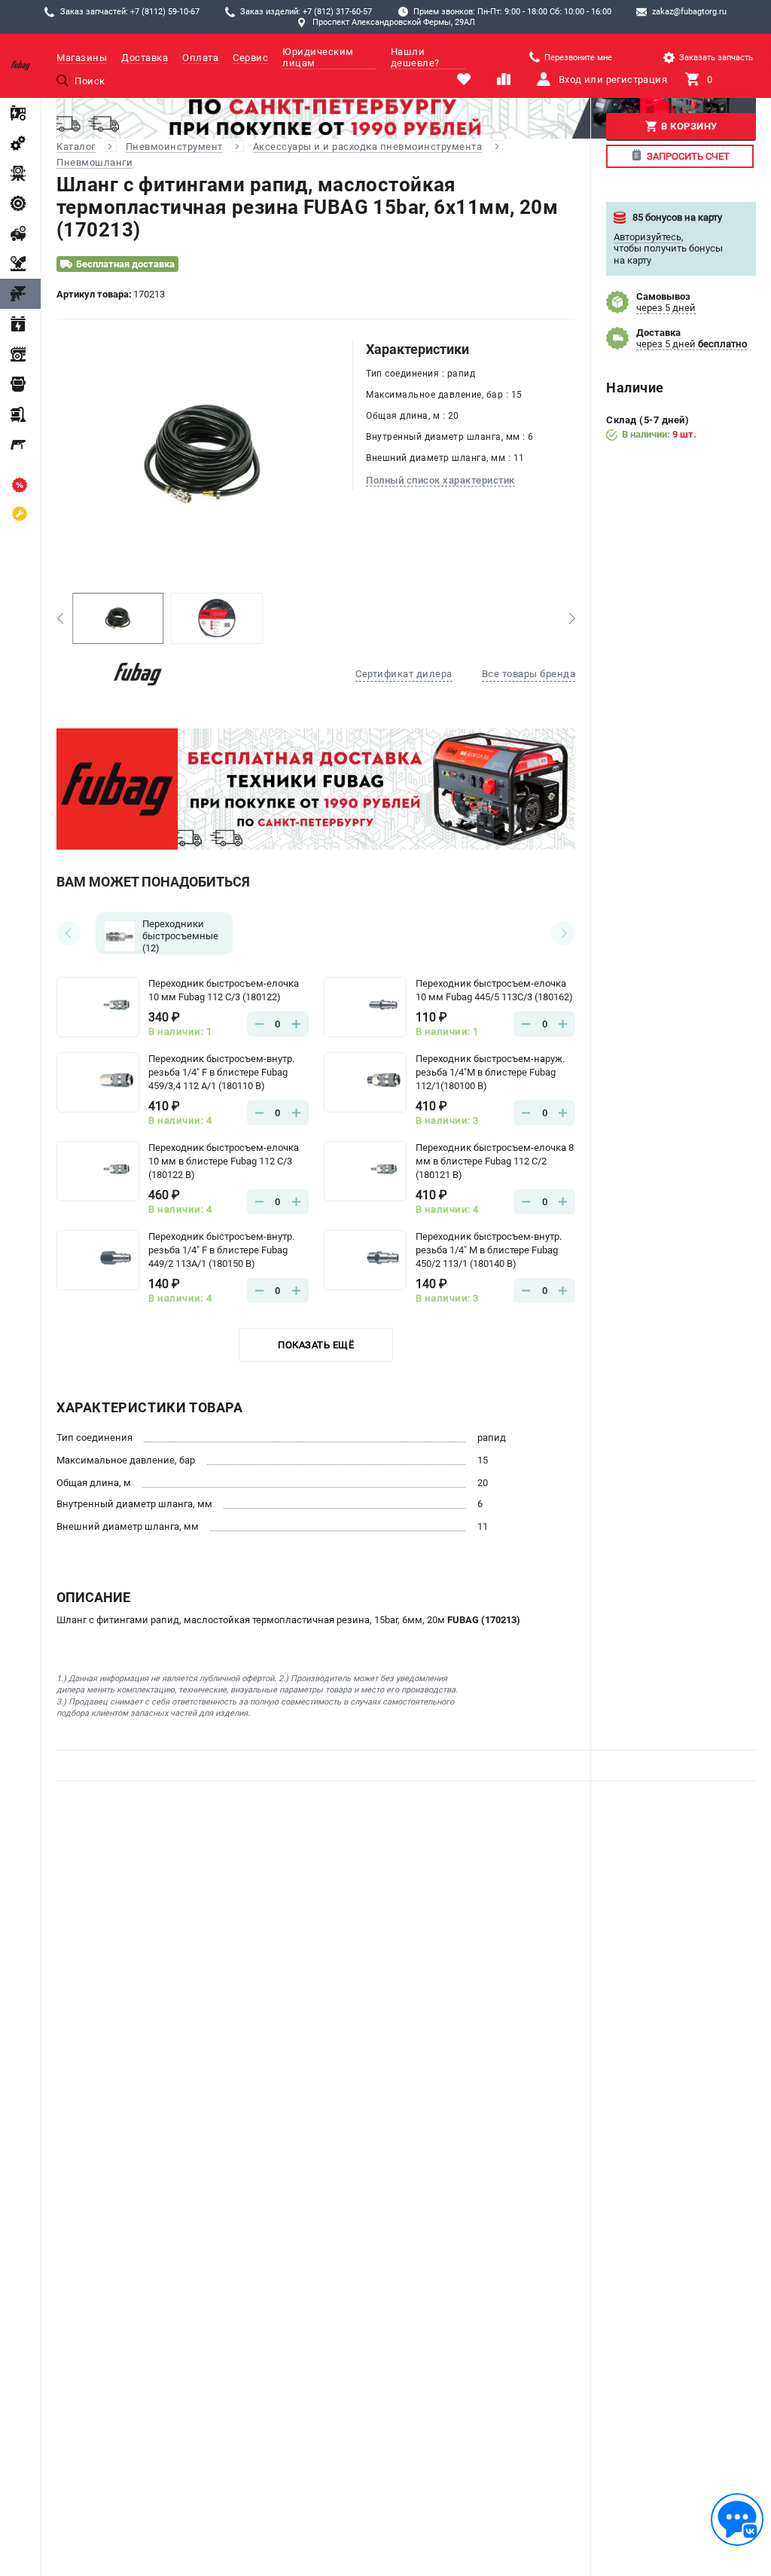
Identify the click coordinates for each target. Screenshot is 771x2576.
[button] (60, 618)
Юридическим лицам (318, 57)
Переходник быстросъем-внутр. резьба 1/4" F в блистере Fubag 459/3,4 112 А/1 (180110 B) (221, 1072)
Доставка (145, 58)
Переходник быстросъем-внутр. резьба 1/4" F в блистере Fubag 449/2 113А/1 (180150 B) (221, 1250)
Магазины (82, 58)
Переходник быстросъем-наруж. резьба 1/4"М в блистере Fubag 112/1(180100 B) (490, 1072)
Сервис (250, 58)
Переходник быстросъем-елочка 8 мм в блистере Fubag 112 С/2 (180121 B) (495, 1161)
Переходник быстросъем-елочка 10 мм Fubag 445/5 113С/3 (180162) (494, 990)
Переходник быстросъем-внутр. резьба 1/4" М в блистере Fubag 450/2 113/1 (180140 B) (489, 1250)
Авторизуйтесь (648, 237)
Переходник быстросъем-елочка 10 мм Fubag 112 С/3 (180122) (224, 990)
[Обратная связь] (737, 2520)
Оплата (200, 58)
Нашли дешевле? (415, 57)
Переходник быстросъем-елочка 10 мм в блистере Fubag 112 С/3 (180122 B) (224, 1161)
